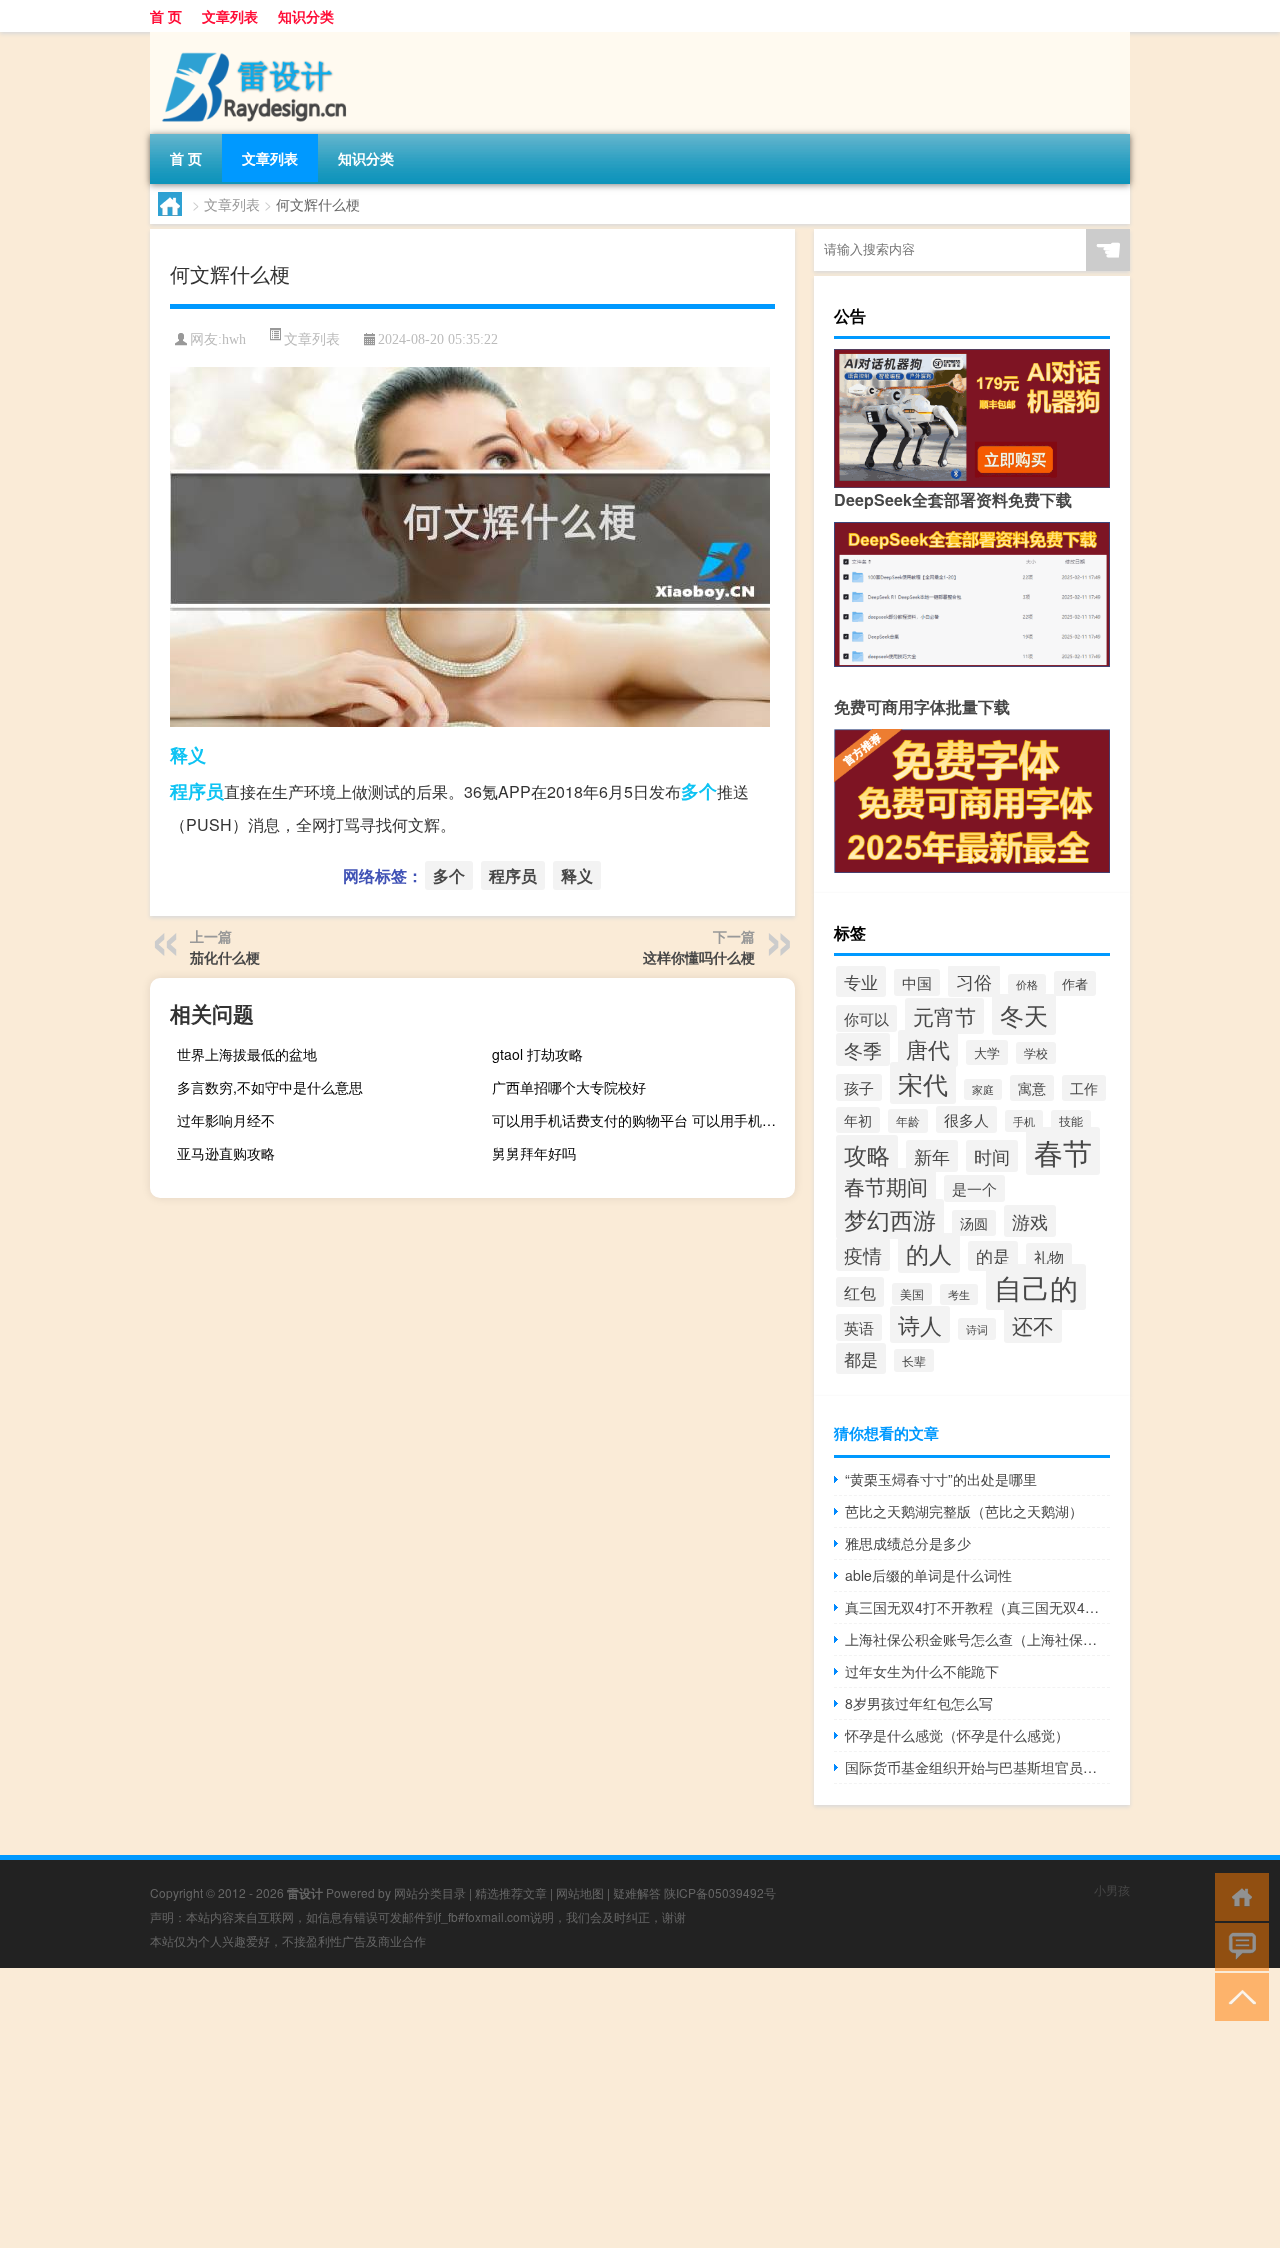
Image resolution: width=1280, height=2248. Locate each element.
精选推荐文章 (511, 1892)
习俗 (974, 981)
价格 (1027, 984)
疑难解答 (637, 1892)
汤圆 (974, 1223)
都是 (861, 1358)
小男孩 (1112, 1889)
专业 (861, 981)
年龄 (908, 1121)
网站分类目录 (430, 1892)
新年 (932, 1156)
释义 (188, 755)
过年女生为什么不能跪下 (922, 1671)
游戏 (1030, 1221)
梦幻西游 (890, 1219)
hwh (234, 339)
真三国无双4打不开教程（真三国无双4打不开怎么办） (977, 1607)
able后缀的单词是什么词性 (928, 1575)
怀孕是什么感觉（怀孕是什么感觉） (957, 1735)
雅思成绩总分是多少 (908, 1543)
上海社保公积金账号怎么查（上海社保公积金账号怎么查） (977, 1639)
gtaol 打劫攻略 (537, 1054)
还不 (1033, 1325)
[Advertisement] (600, 2108)
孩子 (859, 1087)
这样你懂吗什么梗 (699, 957)
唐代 (928, 1048)
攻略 (867, 1154)
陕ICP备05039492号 (720, 1892)
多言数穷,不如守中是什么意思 (270, 1087)
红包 (860, 1292)
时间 (992, 1156)
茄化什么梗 (225, 957)
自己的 (1036, 1287)
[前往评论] (1237, 1945)
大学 (987, 1052)
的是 (993, 1256)
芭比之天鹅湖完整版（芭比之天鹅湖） (964, 1511)
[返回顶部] (1237, 1995)
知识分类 (306, 16)
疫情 (863, 1254)
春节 (1063, 1151)
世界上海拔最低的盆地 (247, 1054)
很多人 (966, 1119)
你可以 (866, 1018)
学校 (1036, 1053)
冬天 (1024, 1014)
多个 (699, 791)
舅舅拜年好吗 (534, 1153)
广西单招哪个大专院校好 (569, 1087)
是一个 (974, 1188)
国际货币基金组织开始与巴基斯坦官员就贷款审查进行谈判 (977, 1767)
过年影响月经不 (226, 1120)
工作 (1084, 1088)
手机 (1024, 1121)
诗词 (977, 1329)
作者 (1075, 983)
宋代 (923, 1083)
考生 (959, 1294)
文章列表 (230, 16)
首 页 (166, 16)
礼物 (1049, 1256)
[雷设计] (255, 39)
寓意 (1032, 1088)
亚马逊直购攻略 (226, 1153)
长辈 (914, 1360)
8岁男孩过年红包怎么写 (919, 1703)
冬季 (863, 1049)
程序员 (197, 791)
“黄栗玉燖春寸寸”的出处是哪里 (941, 1479)
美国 (912, 1294)
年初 (858, 1120)
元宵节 (944, 1016)
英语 (859, 1327)
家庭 (983, 1089)
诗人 (920, 1324)
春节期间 (886, 1186)
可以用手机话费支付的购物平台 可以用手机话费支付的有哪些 (641, 1120)
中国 (917, 982)
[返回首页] (1237, 1895)
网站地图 (580, 1892)
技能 (1071, 1121)
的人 (929, 1253)
